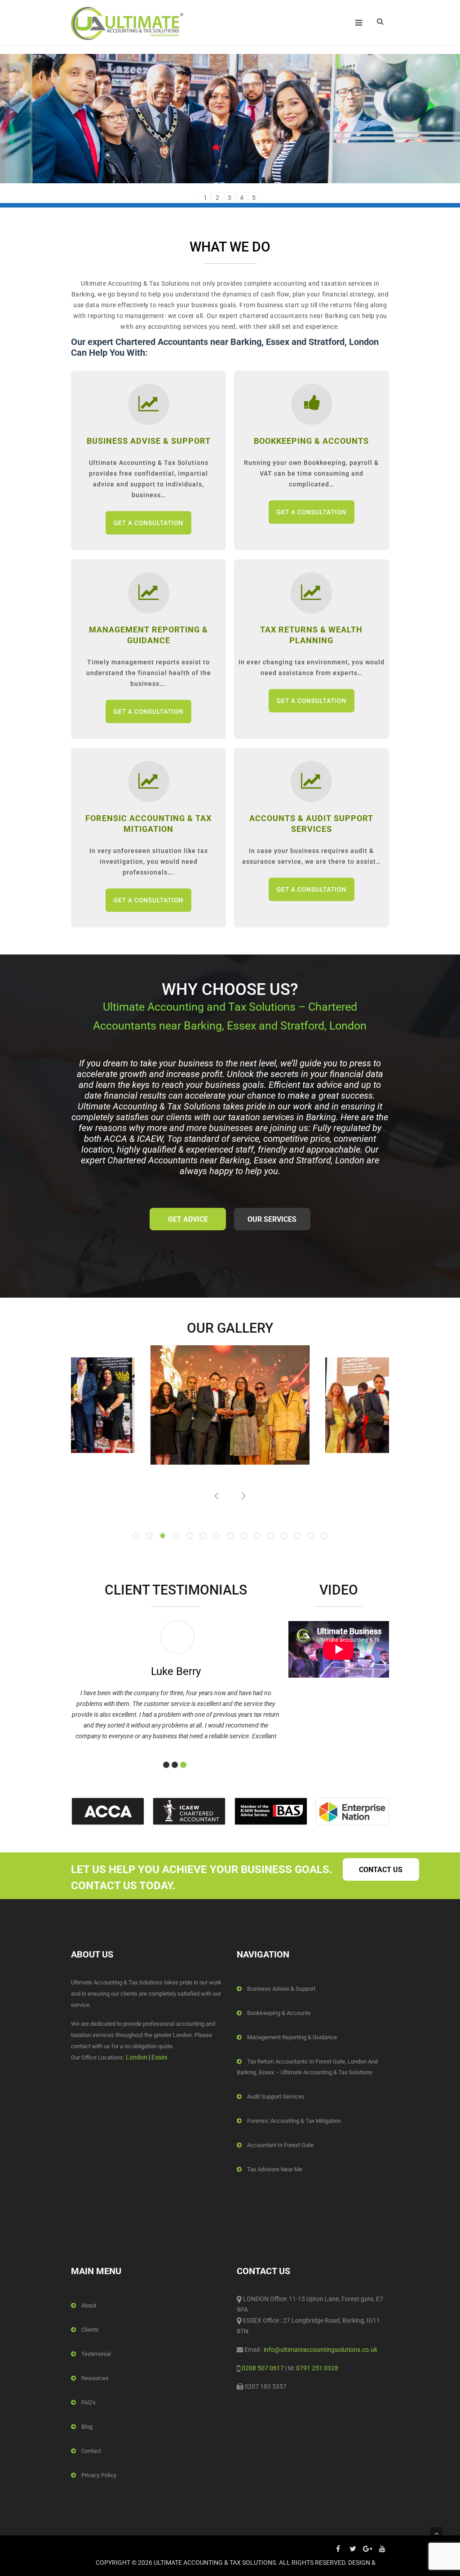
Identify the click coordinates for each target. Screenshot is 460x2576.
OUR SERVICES (272, 1219)
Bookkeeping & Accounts (279, 2013)
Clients (90, 2330)
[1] (166, 1765)
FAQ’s (88, 2402)
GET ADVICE (188, 1219)
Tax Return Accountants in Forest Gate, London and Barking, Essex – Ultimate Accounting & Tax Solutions (307, 2067)
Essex (159, 2057)
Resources (95, 2378)
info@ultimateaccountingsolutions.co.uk (320, 2350)
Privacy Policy (99, 2475)
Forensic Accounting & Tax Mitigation (294, 2121)
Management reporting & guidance (292, 2037)
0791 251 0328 (317, 2368)
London (137, 2057)
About (89, 2305)
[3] (183, 1765)
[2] (175, 1765)
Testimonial (96, 2354)
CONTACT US (381, 1870)
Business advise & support (281, 1989)
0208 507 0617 (263, 2368)
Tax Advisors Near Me (275, 2169)
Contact (91, 2451)
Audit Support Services (276, 2097)
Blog (87, 2427)
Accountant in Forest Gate (280, 2145)
